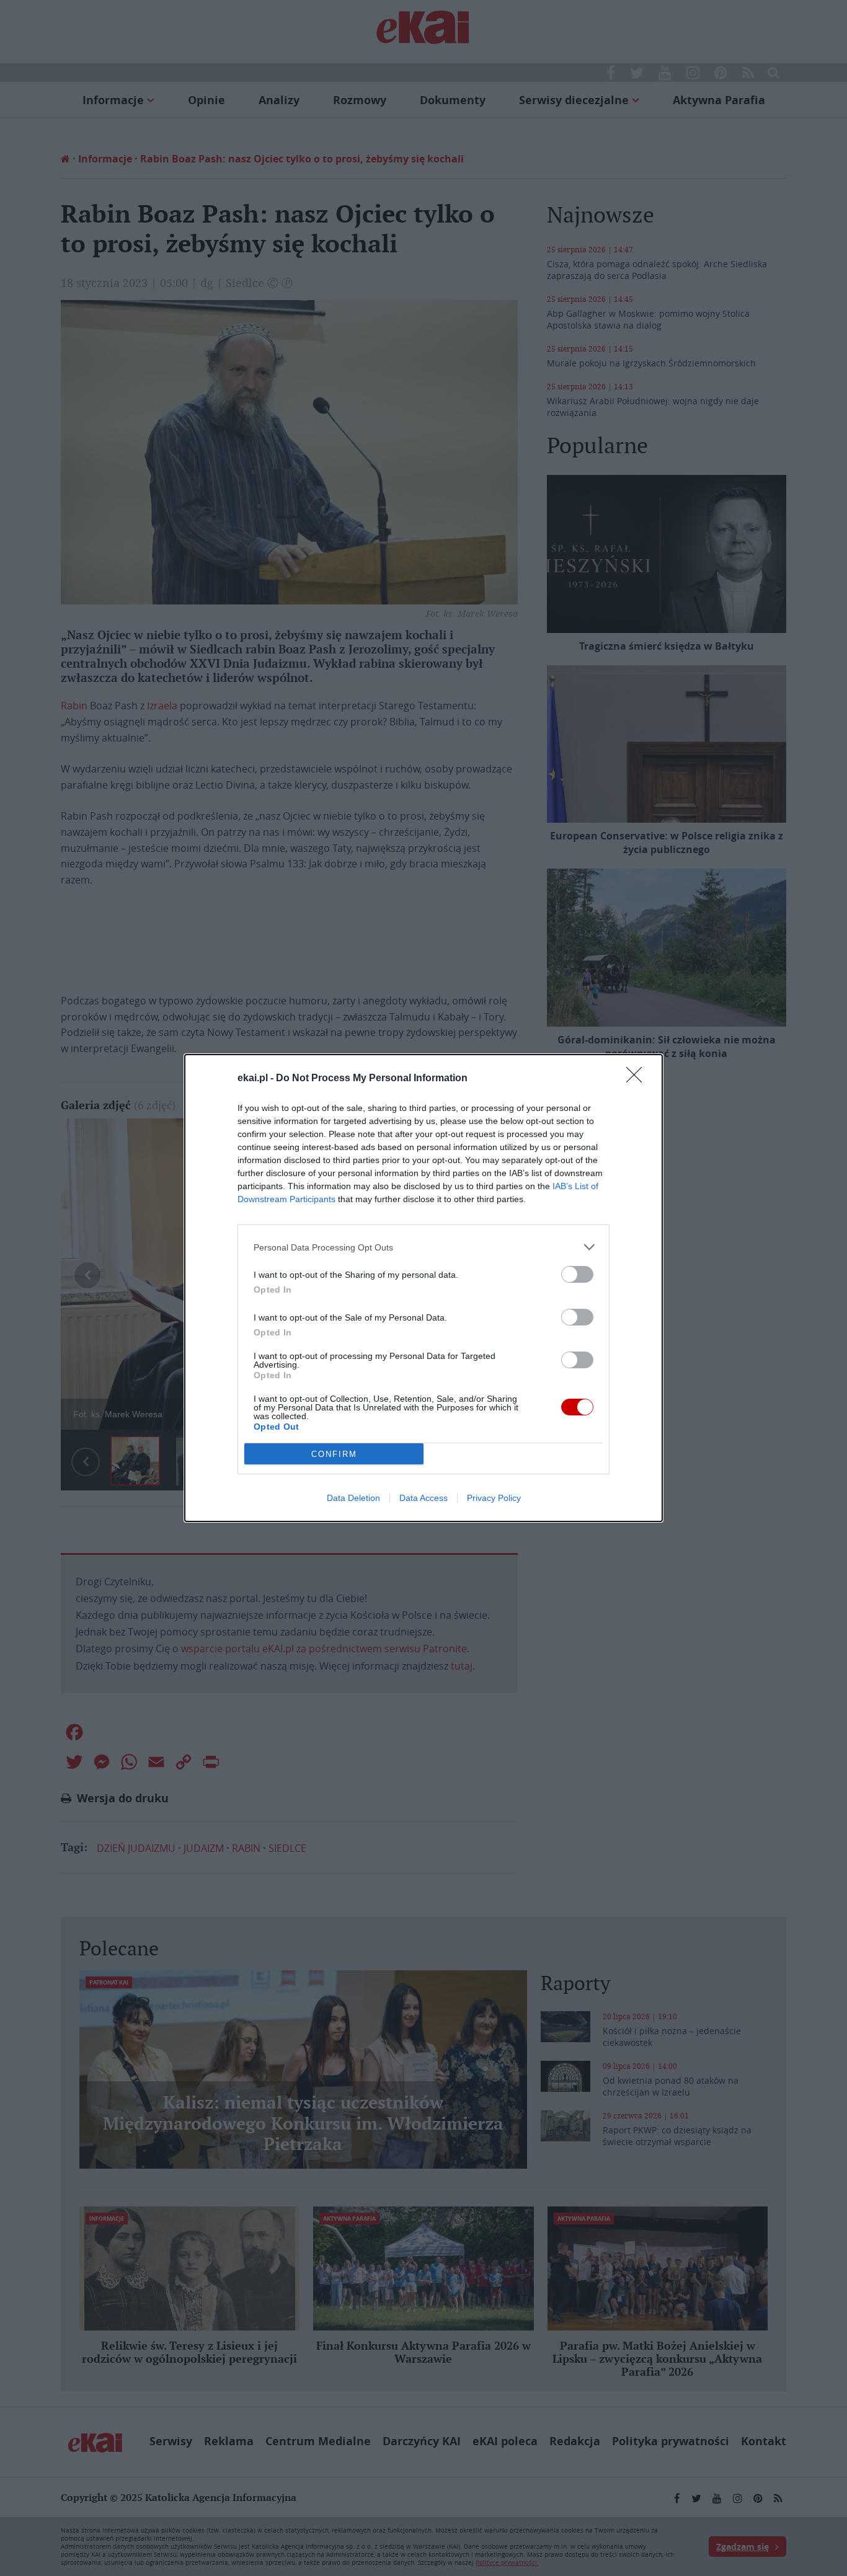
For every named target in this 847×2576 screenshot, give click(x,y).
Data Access (423, 1498)
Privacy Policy (494, 1498)
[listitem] (423, 1247)
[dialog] (423, 1288)
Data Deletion (353, 1498)
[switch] (577, 1274)
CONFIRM (334, 1454)
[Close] (638, 1079)
